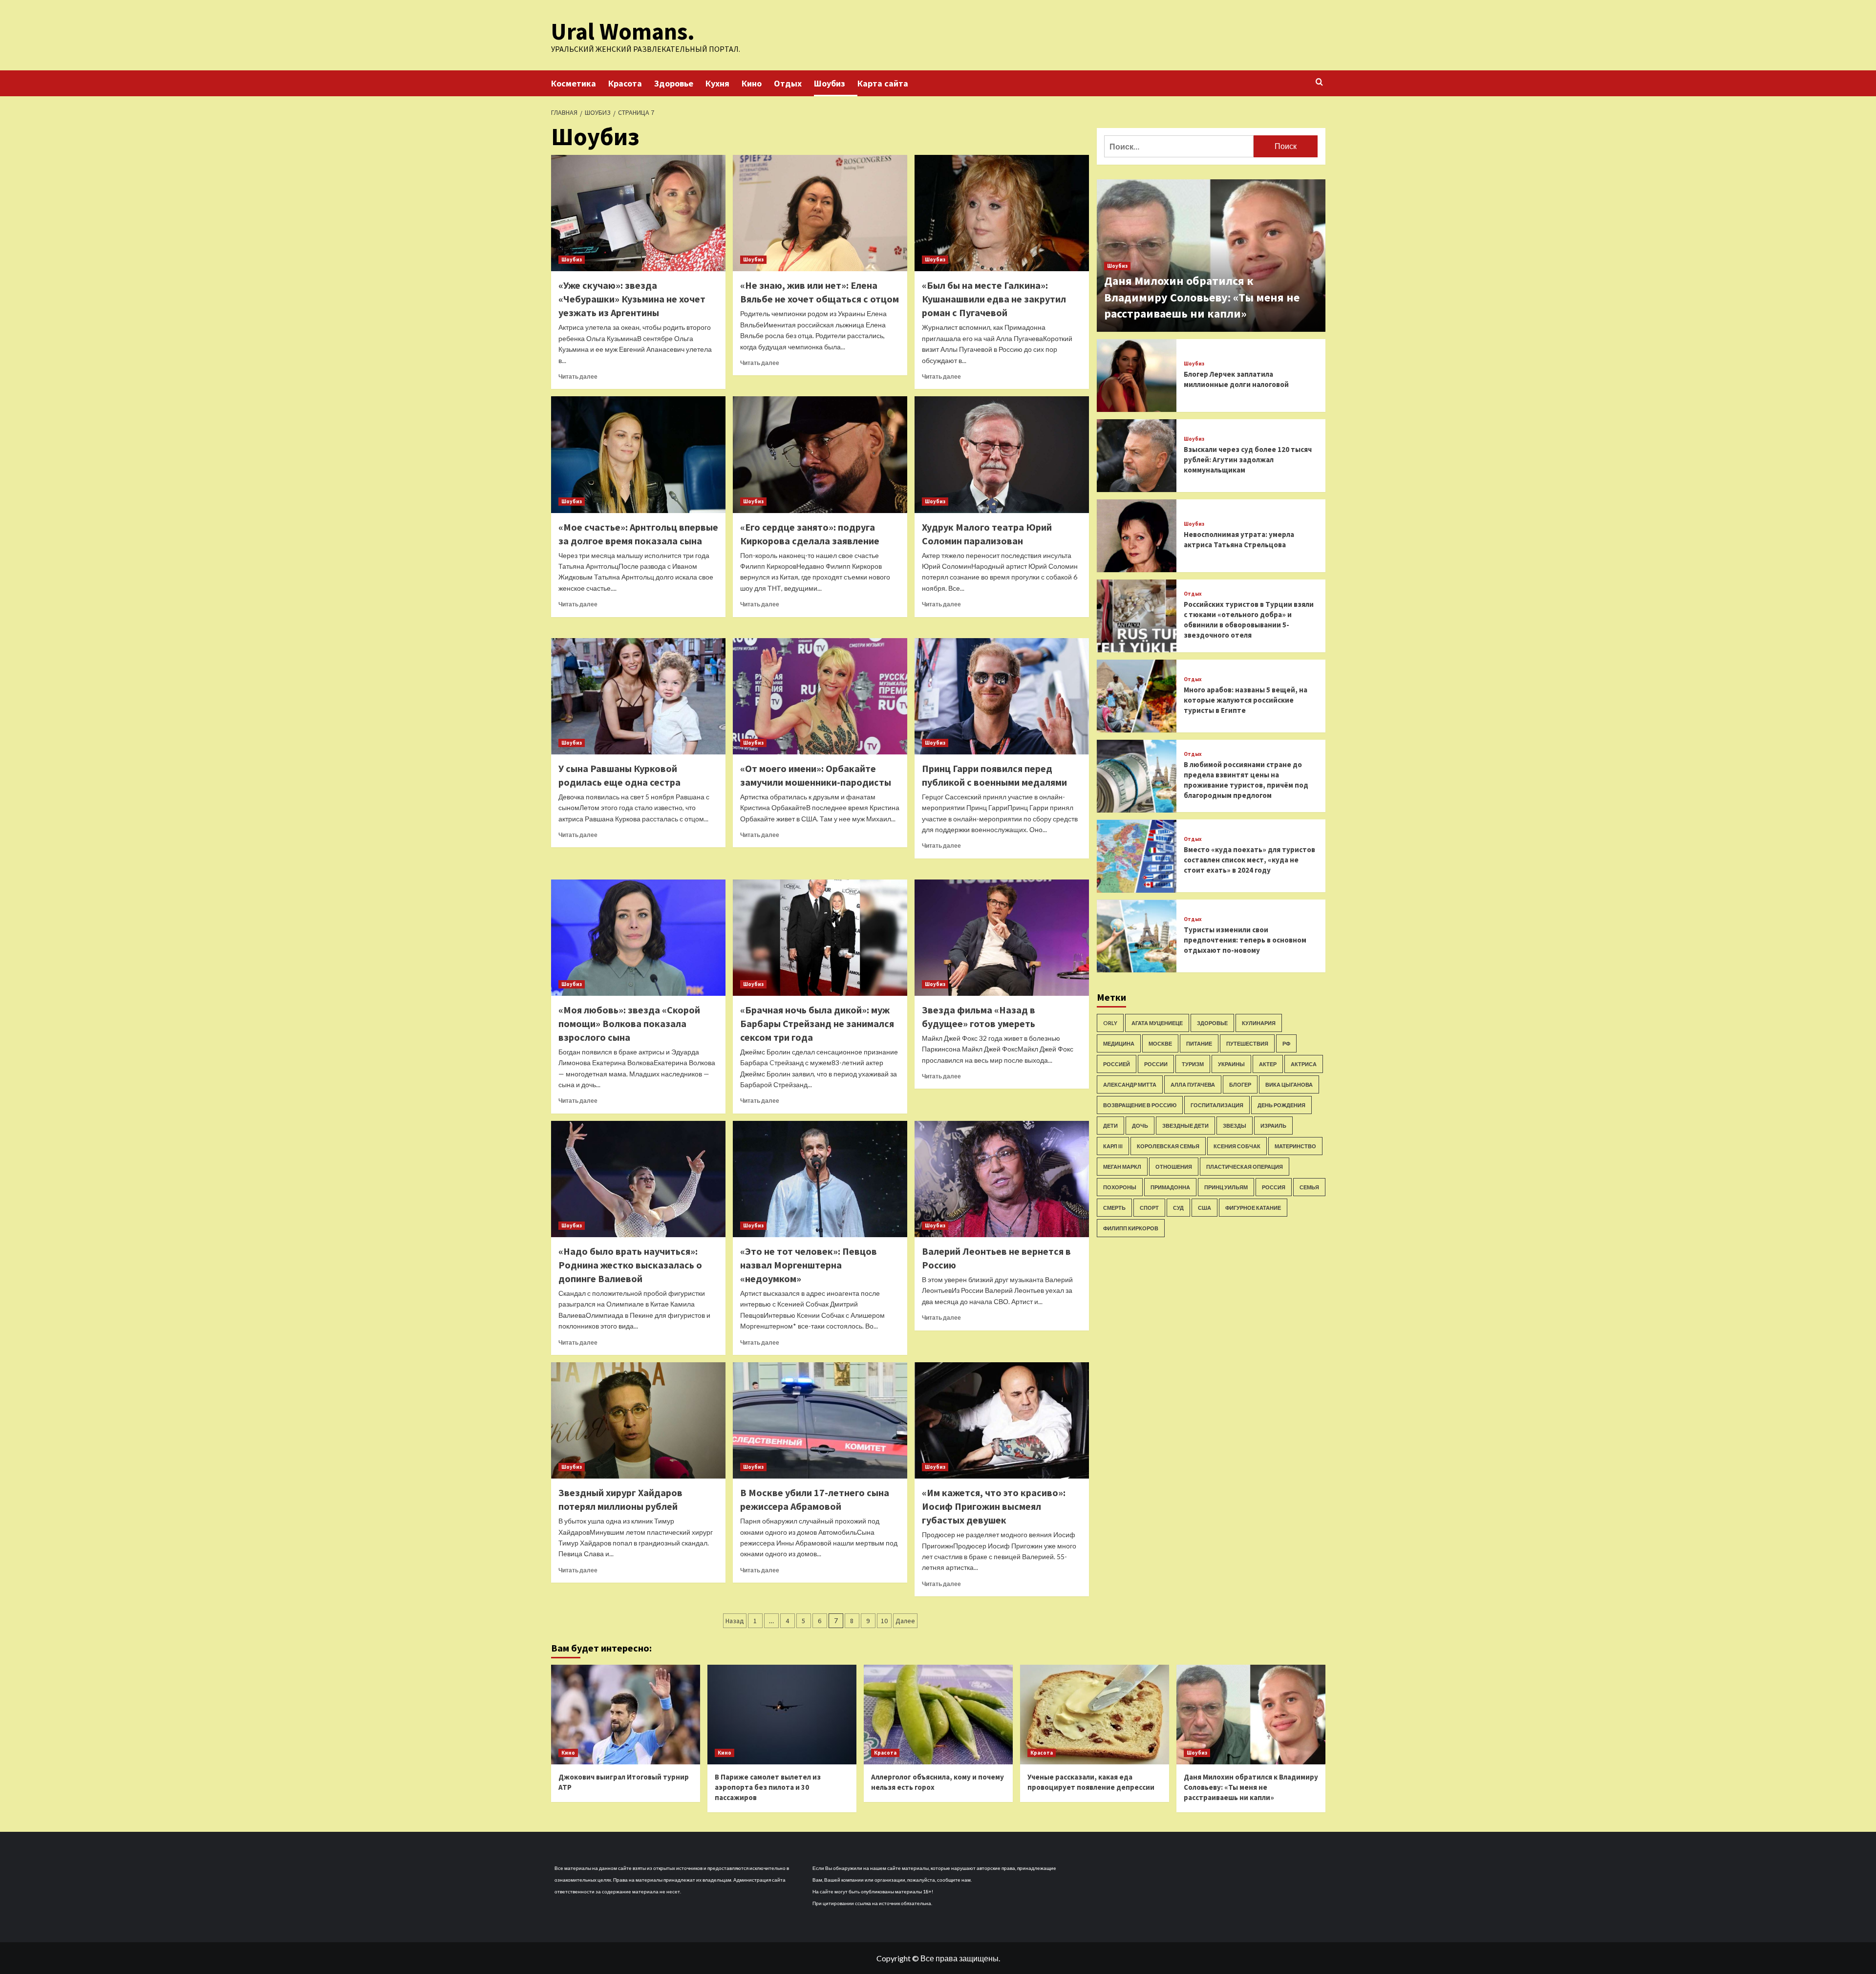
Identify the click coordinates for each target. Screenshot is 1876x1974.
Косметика (574, 83)
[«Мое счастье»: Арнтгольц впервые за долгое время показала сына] (638, 454)
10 (884, 1621)
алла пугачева (1193, 1084)
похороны (1120, 1187)
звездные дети (1185, 1126)
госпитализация (1217, 1105)
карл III (1113, 1146)
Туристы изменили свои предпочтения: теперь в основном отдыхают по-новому (1245, 940)
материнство (1295, 1146)
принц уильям (1226, 1187)
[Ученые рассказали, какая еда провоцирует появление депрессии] (1095, 1714)
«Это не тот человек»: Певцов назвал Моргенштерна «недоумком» (809, 1265)
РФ (1286, 1043)
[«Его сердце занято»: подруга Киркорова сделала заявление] (820, 454)
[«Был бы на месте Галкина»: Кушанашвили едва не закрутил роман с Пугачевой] (1002, 213)
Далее (905, 1621)
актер (1268, 1064)
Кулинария (1259, 1023)
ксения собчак (1237, 1146)
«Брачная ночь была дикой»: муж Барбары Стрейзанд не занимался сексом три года (817, 1023)
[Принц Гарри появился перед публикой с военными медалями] (1002, 696)
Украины (1231, 1064)
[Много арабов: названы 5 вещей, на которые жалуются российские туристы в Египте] (1137, 696)
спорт (1149, 1208)
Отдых (788, 83)
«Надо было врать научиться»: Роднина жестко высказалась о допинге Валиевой (630, 1265)
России (1156, 1064)
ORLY (1110, 1023)
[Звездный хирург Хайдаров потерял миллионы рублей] (638, 1420)
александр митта (1130, 1084)
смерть (1114, 1208)
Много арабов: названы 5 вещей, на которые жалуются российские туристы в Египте (1246, 700)
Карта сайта (883, 83)
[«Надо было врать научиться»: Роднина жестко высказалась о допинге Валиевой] (638, 1179)
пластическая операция (1245, 1167)
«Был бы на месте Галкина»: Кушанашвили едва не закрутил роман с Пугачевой (994, 299)
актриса (1304, 1064)
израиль (1273, 1126)
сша (1204, 1208)
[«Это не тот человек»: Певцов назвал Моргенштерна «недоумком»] (820, 1179)
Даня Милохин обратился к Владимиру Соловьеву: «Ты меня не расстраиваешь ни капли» (1202, 297)
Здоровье (674, 83)
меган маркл (1122, 1167)
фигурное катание (1253, 1208)
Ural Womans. (623, 31)
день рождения (1281, 1105)
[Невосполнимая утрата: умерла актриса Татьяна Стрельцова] (1137, 536)
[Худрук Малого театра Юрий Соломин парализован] (1002, 454)
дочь (1140, 1126)
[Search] (1319, 82)
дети (1110, 1126)
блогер (1240, 1084)
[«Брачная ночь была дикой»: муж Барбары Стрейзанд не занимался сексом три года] (820, 938)
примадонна (1170, 1187)
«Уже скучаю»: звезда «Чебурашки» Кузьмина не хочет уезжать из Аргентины (632, 299)
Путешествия (1247, 1043)
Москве (1160, 1043)
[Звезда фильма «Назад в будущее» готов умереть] (1002, 938)
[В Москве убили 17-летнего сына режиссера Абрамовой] (820, 1420)
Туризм (1193, 1064)
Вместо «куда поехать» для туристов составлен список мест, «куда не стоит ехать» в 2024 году (1249, 860)
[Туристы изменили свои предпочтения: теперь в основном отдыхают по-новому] (1137, 936)
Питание (1199, 1043)
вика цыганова (1289, 1084)
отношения (1174, 1167)
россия (1274, 1187)
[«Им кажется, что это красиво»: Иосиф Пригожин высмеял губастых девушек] (1002, 1420)
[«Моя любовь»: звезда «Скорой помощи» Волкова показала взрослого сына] (638, 938)
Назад (735, 1621)
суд (1178, 1208)
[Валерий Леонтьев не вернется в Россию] (1002, 1179)
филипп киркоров (1131, 1228)
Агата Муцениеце (1157, 1023)
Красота (625, 83)
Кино (752, 83)
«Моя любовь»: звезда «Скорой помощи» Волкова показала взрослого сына (629, 1023)
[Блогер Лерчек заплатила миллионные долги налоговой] (1137, 375)
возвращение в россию (1140, 1105)
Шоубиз (830, 83)
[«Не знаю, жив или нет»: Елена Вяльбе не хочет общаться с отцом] (820, 213)
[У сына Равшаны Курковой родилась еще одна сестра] (638, 696)
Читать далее (578, 376)
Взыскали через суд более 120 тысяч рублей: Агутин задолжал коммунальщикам (1248, 460)
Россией (1117, 1064)
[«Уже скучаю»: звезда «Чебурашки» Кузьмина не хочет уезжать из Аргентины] (638, 213)
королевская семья (1168, 1146)
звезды (1235, 1126)
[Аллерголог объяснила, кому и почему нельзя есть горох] (938, 1714)
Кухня (717, 83)
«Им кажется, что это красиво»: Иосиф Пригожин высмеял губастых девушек (994, 1506)
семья (1309, 1187)
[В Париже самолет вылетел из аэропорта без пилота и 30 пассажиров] (782, 1714)
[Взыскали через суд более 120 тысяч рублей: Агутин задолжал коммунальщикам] (1137, 456)
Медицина (1119, 1043)
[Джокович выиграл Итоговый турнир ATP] (626, 1714)
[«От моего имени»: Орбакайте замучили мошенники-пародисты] (820, 696)
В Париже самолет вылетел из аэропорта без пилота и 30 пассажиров (768, 1787)
